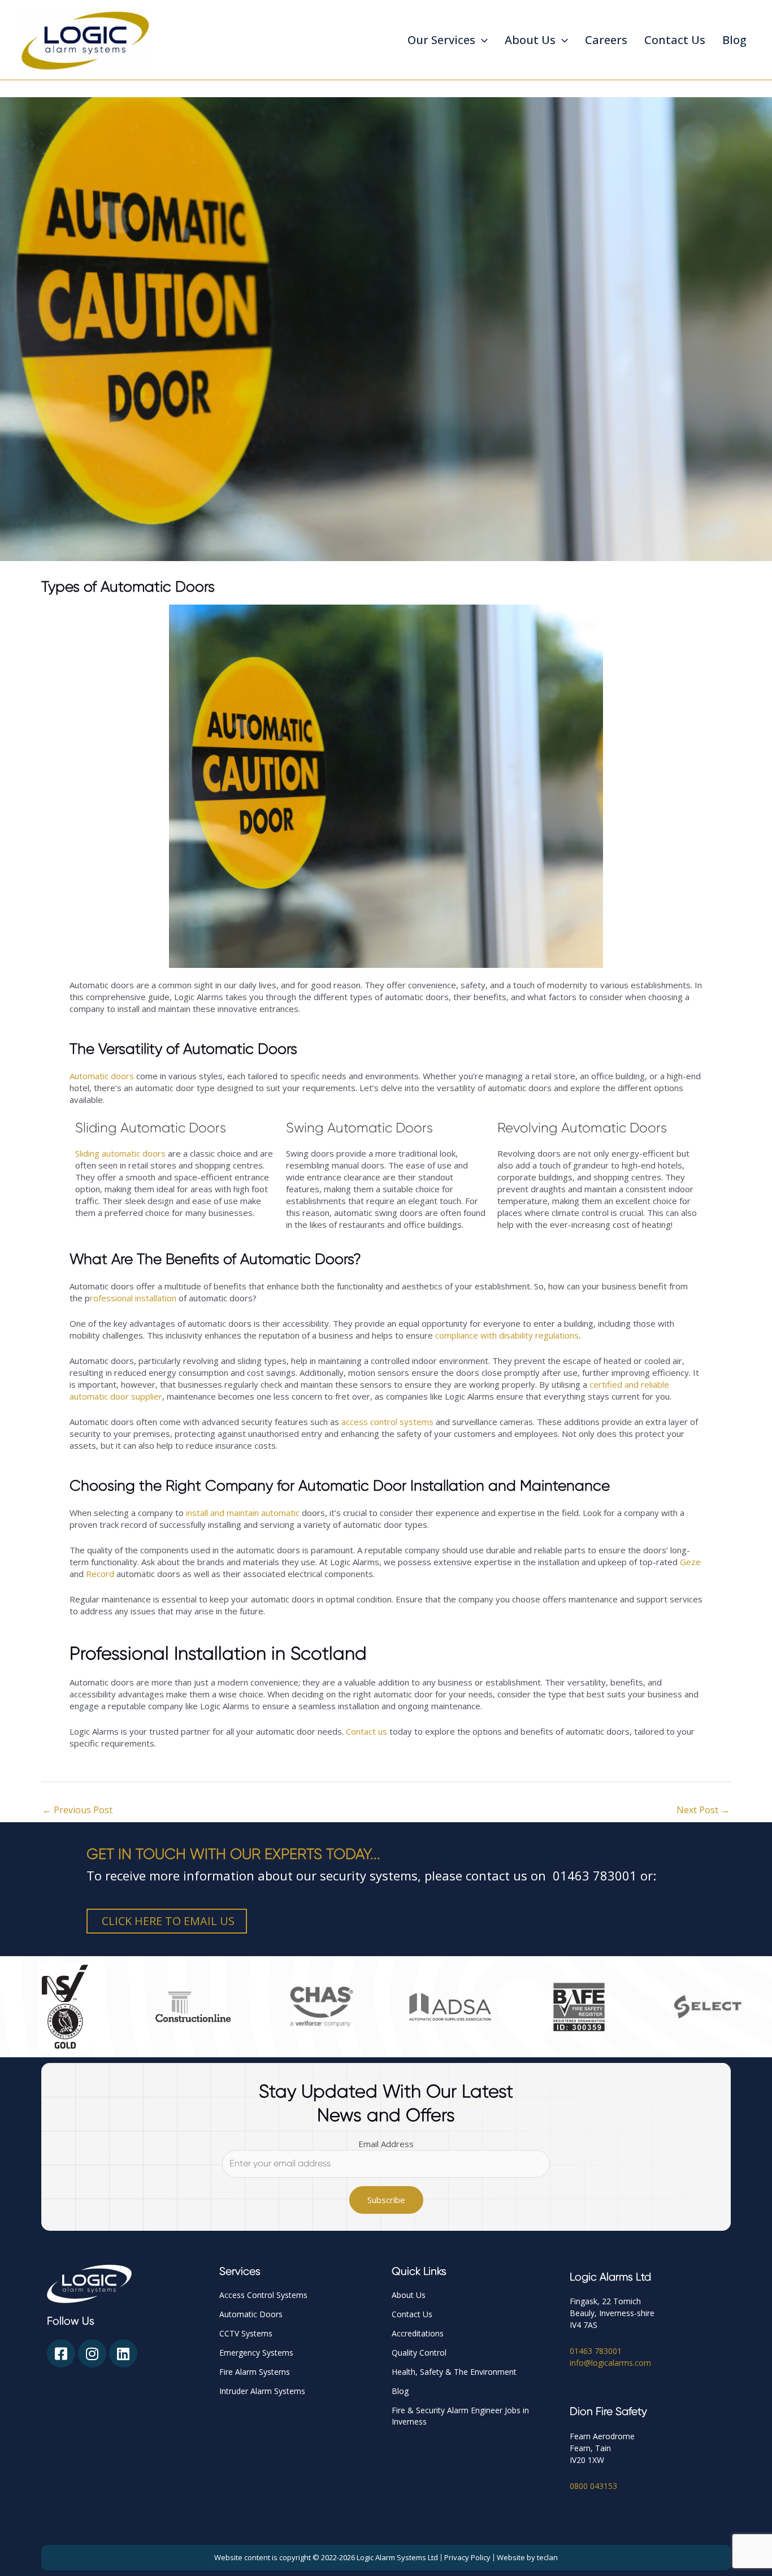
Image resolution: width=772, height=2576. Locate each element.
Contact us (367, 1731)
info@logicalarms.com (610, 2363)
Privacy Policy (467, 2557)
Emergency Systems (256, 2353)
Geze (690, 1562)
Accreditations (418, 2333)
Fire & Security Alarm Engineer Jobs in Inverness (460, 2416)
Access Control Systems (263, 2295)
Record (100, 1574)
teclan (547, 2557)
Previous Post (77, 1810)
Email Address (386, 2144)
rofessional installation (133, 1298)
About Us (530, 40)
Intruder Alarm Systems (262, 2391)
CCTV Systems (246, 2333)
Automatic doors (102, 1076)
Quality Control (419, 2353)
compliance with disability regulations (507, 1335)
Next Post (703, 1810)
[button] (482, 40)
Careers (606, 40)
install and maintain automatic (243, 1513)
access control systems (387, 1422)
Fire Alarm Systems (255, 2372)
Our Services (441, 40)
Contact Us (675, 40)
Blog (734, 40)
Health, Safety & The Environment (454, 2372)
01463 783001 (596, 2351)
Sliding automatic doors (120, 1153)
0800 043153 (593, 2486)
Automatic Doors (251, 2314)
